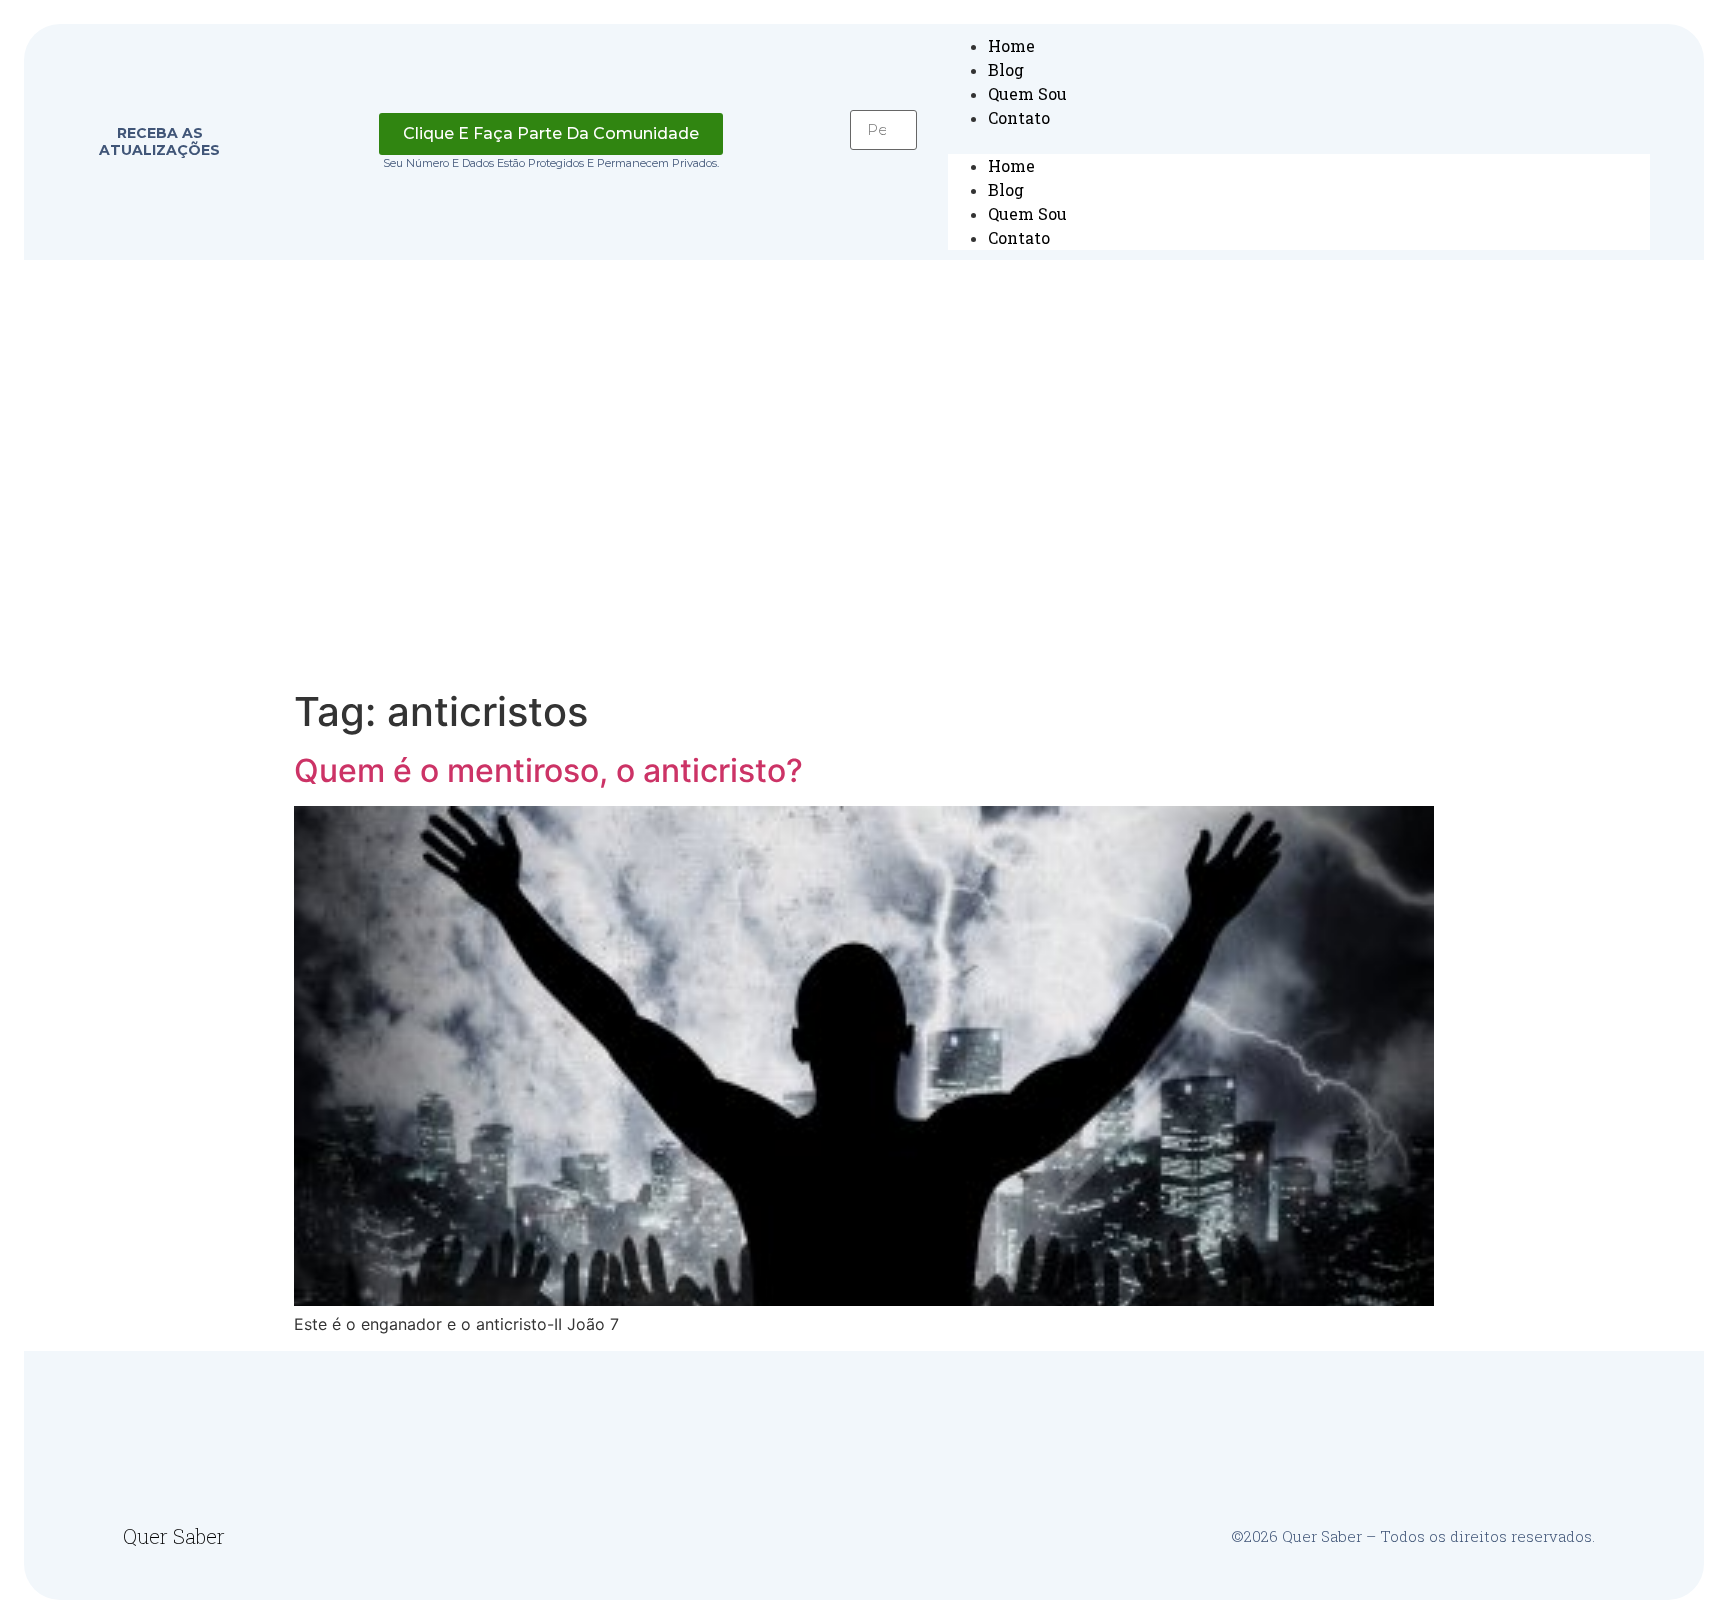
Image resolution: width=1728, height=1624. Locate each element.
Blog (1006, 69)
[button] (883, 162)
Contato (1019, 117)
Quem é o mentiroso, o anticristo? (548, 770)
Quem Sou (1027, 93)
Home (1011, 45)
